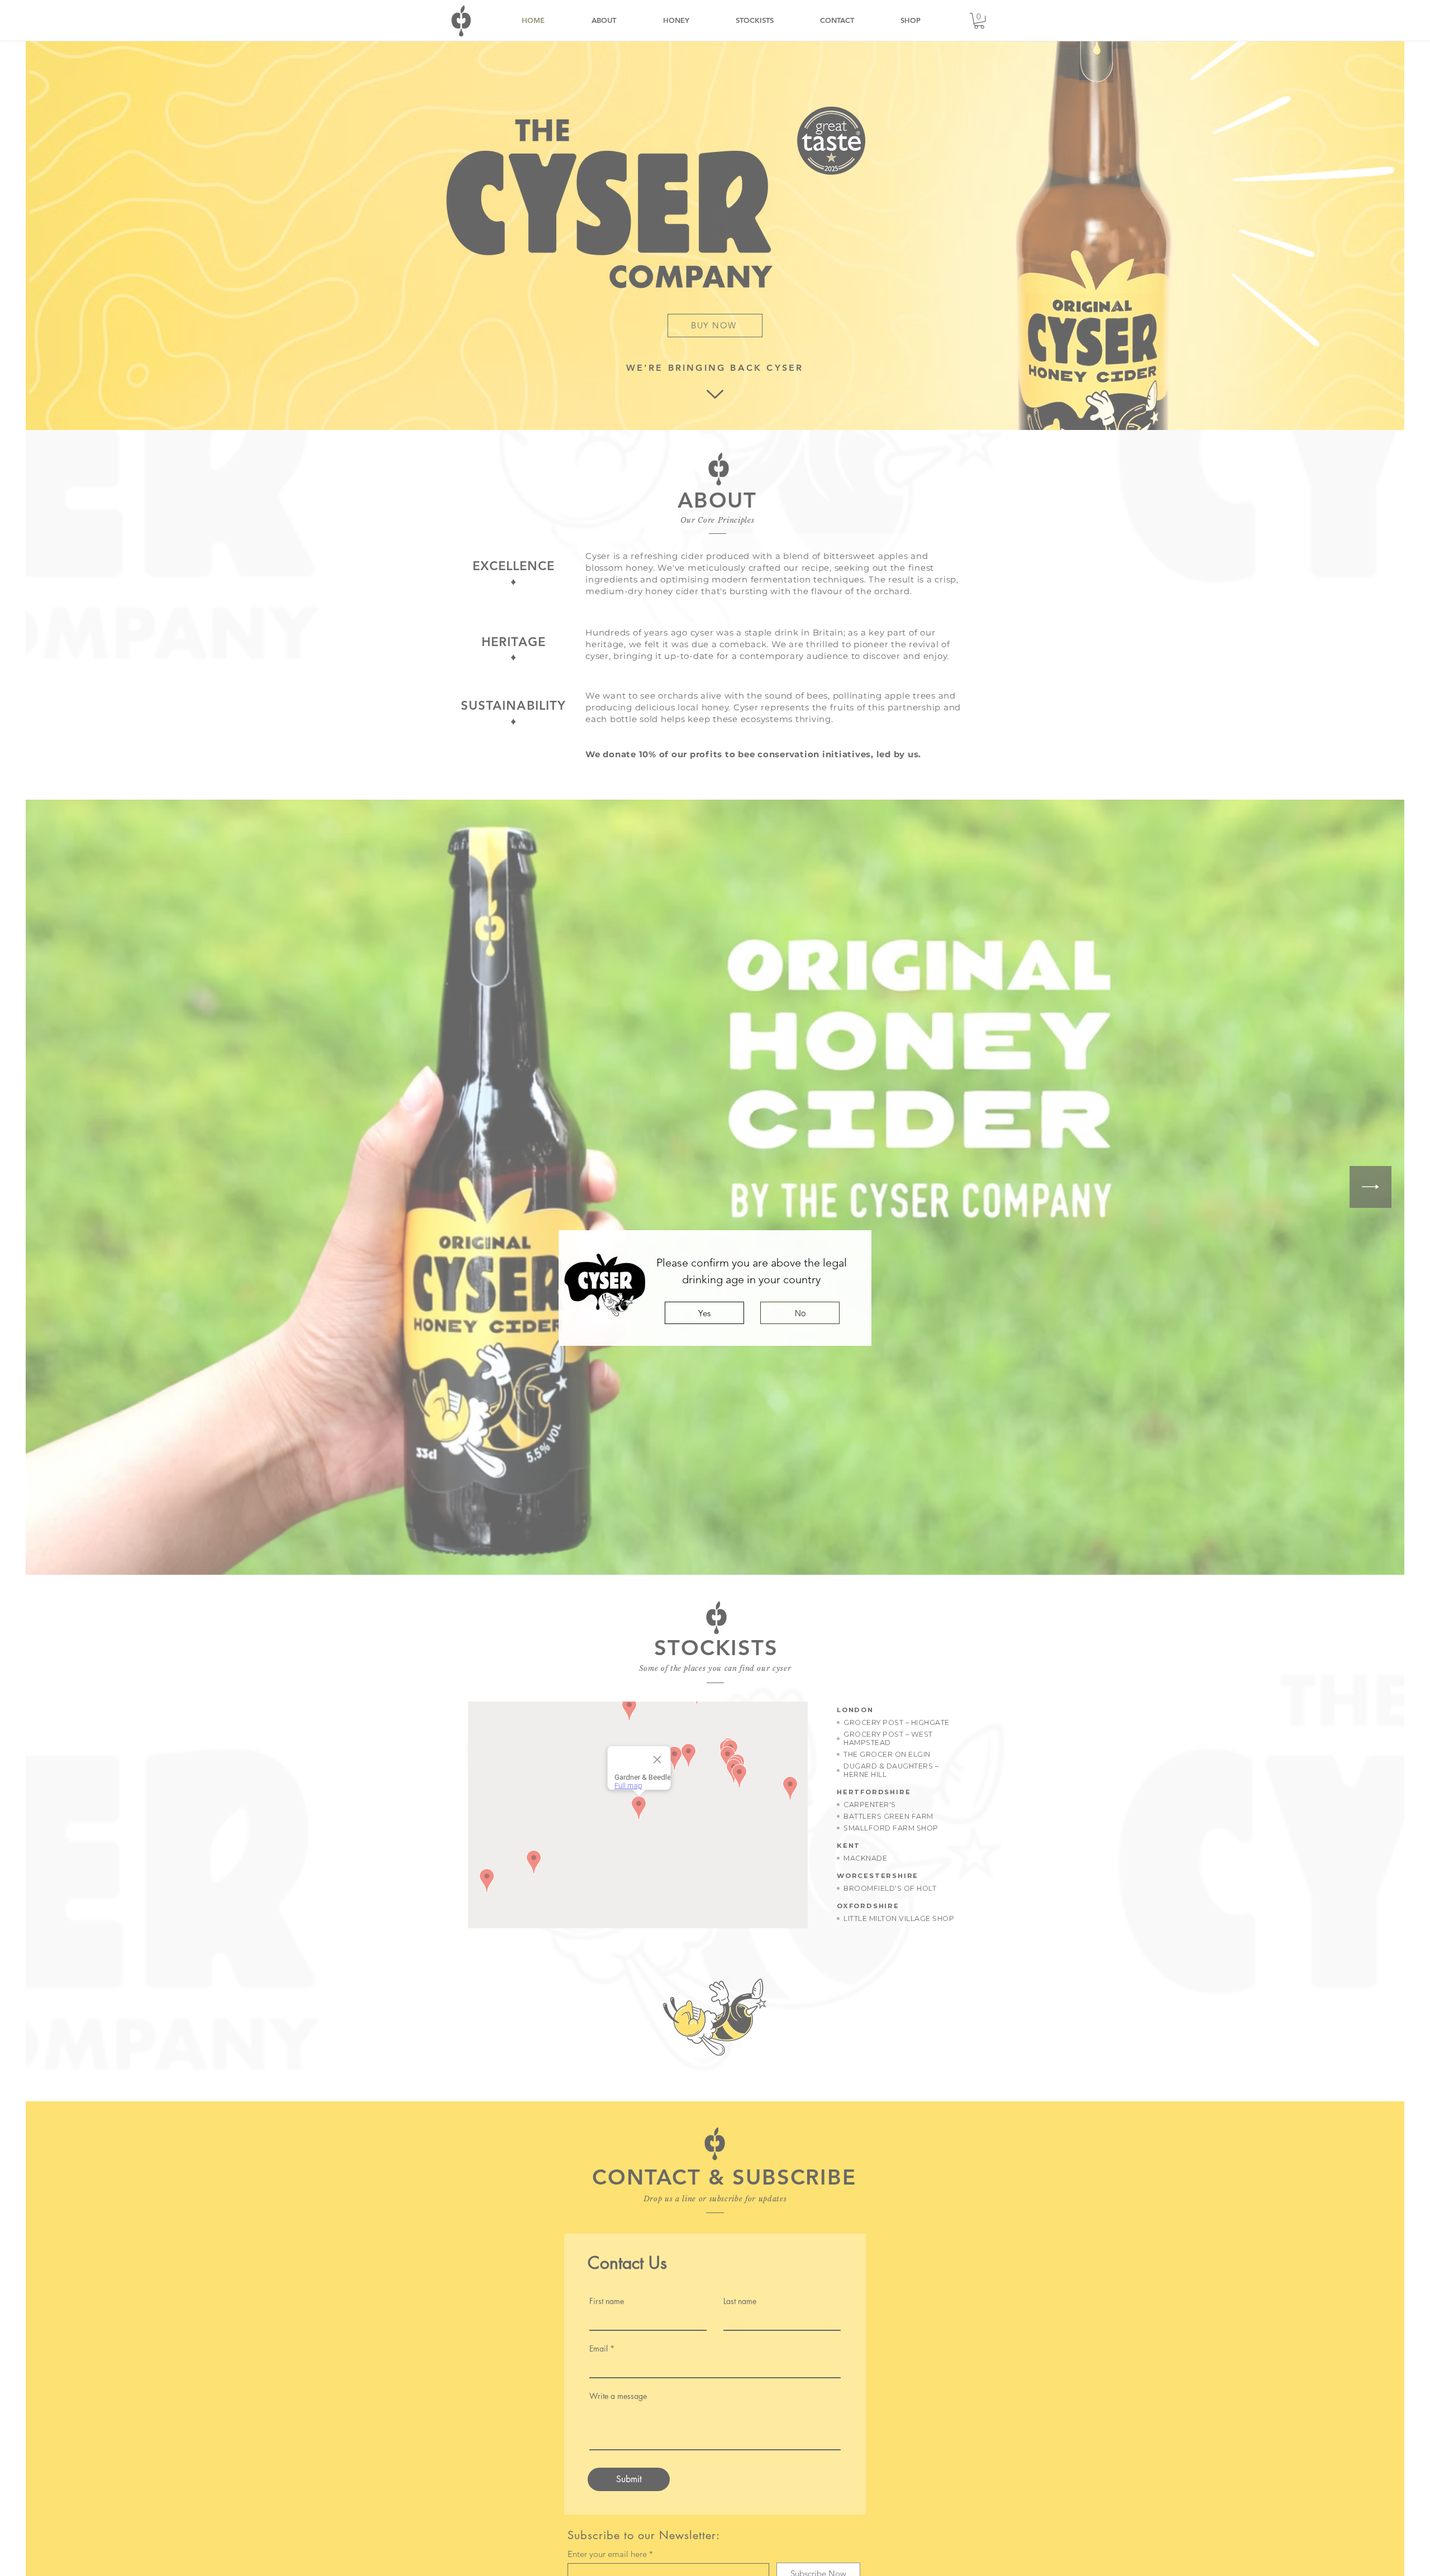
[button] (704, 1313)
